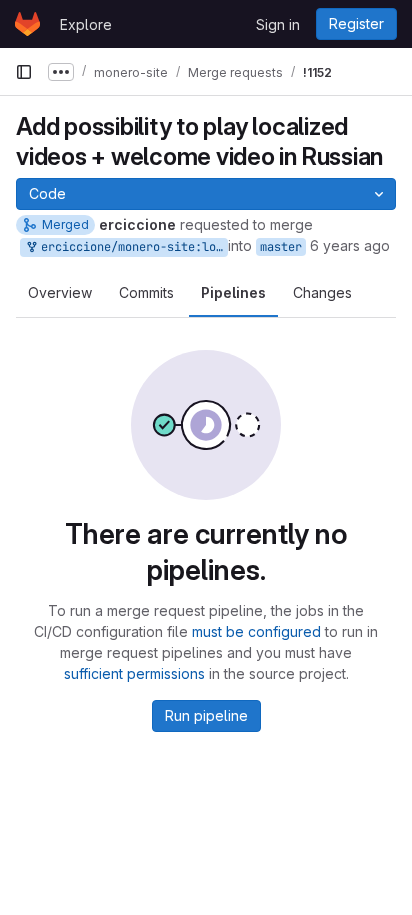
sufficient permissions (134, 673)
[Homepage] (27, 24)
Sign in (278, 24)
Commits (146, 292)
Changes (322, 292)
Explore (86, 24)
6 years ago (350, 245)
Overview (60, 292)
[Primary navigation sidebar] (24, 72)
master (281, 247)
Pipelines (233, 292)
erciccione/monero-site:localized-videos (131, 247)
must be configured (256, 631)
